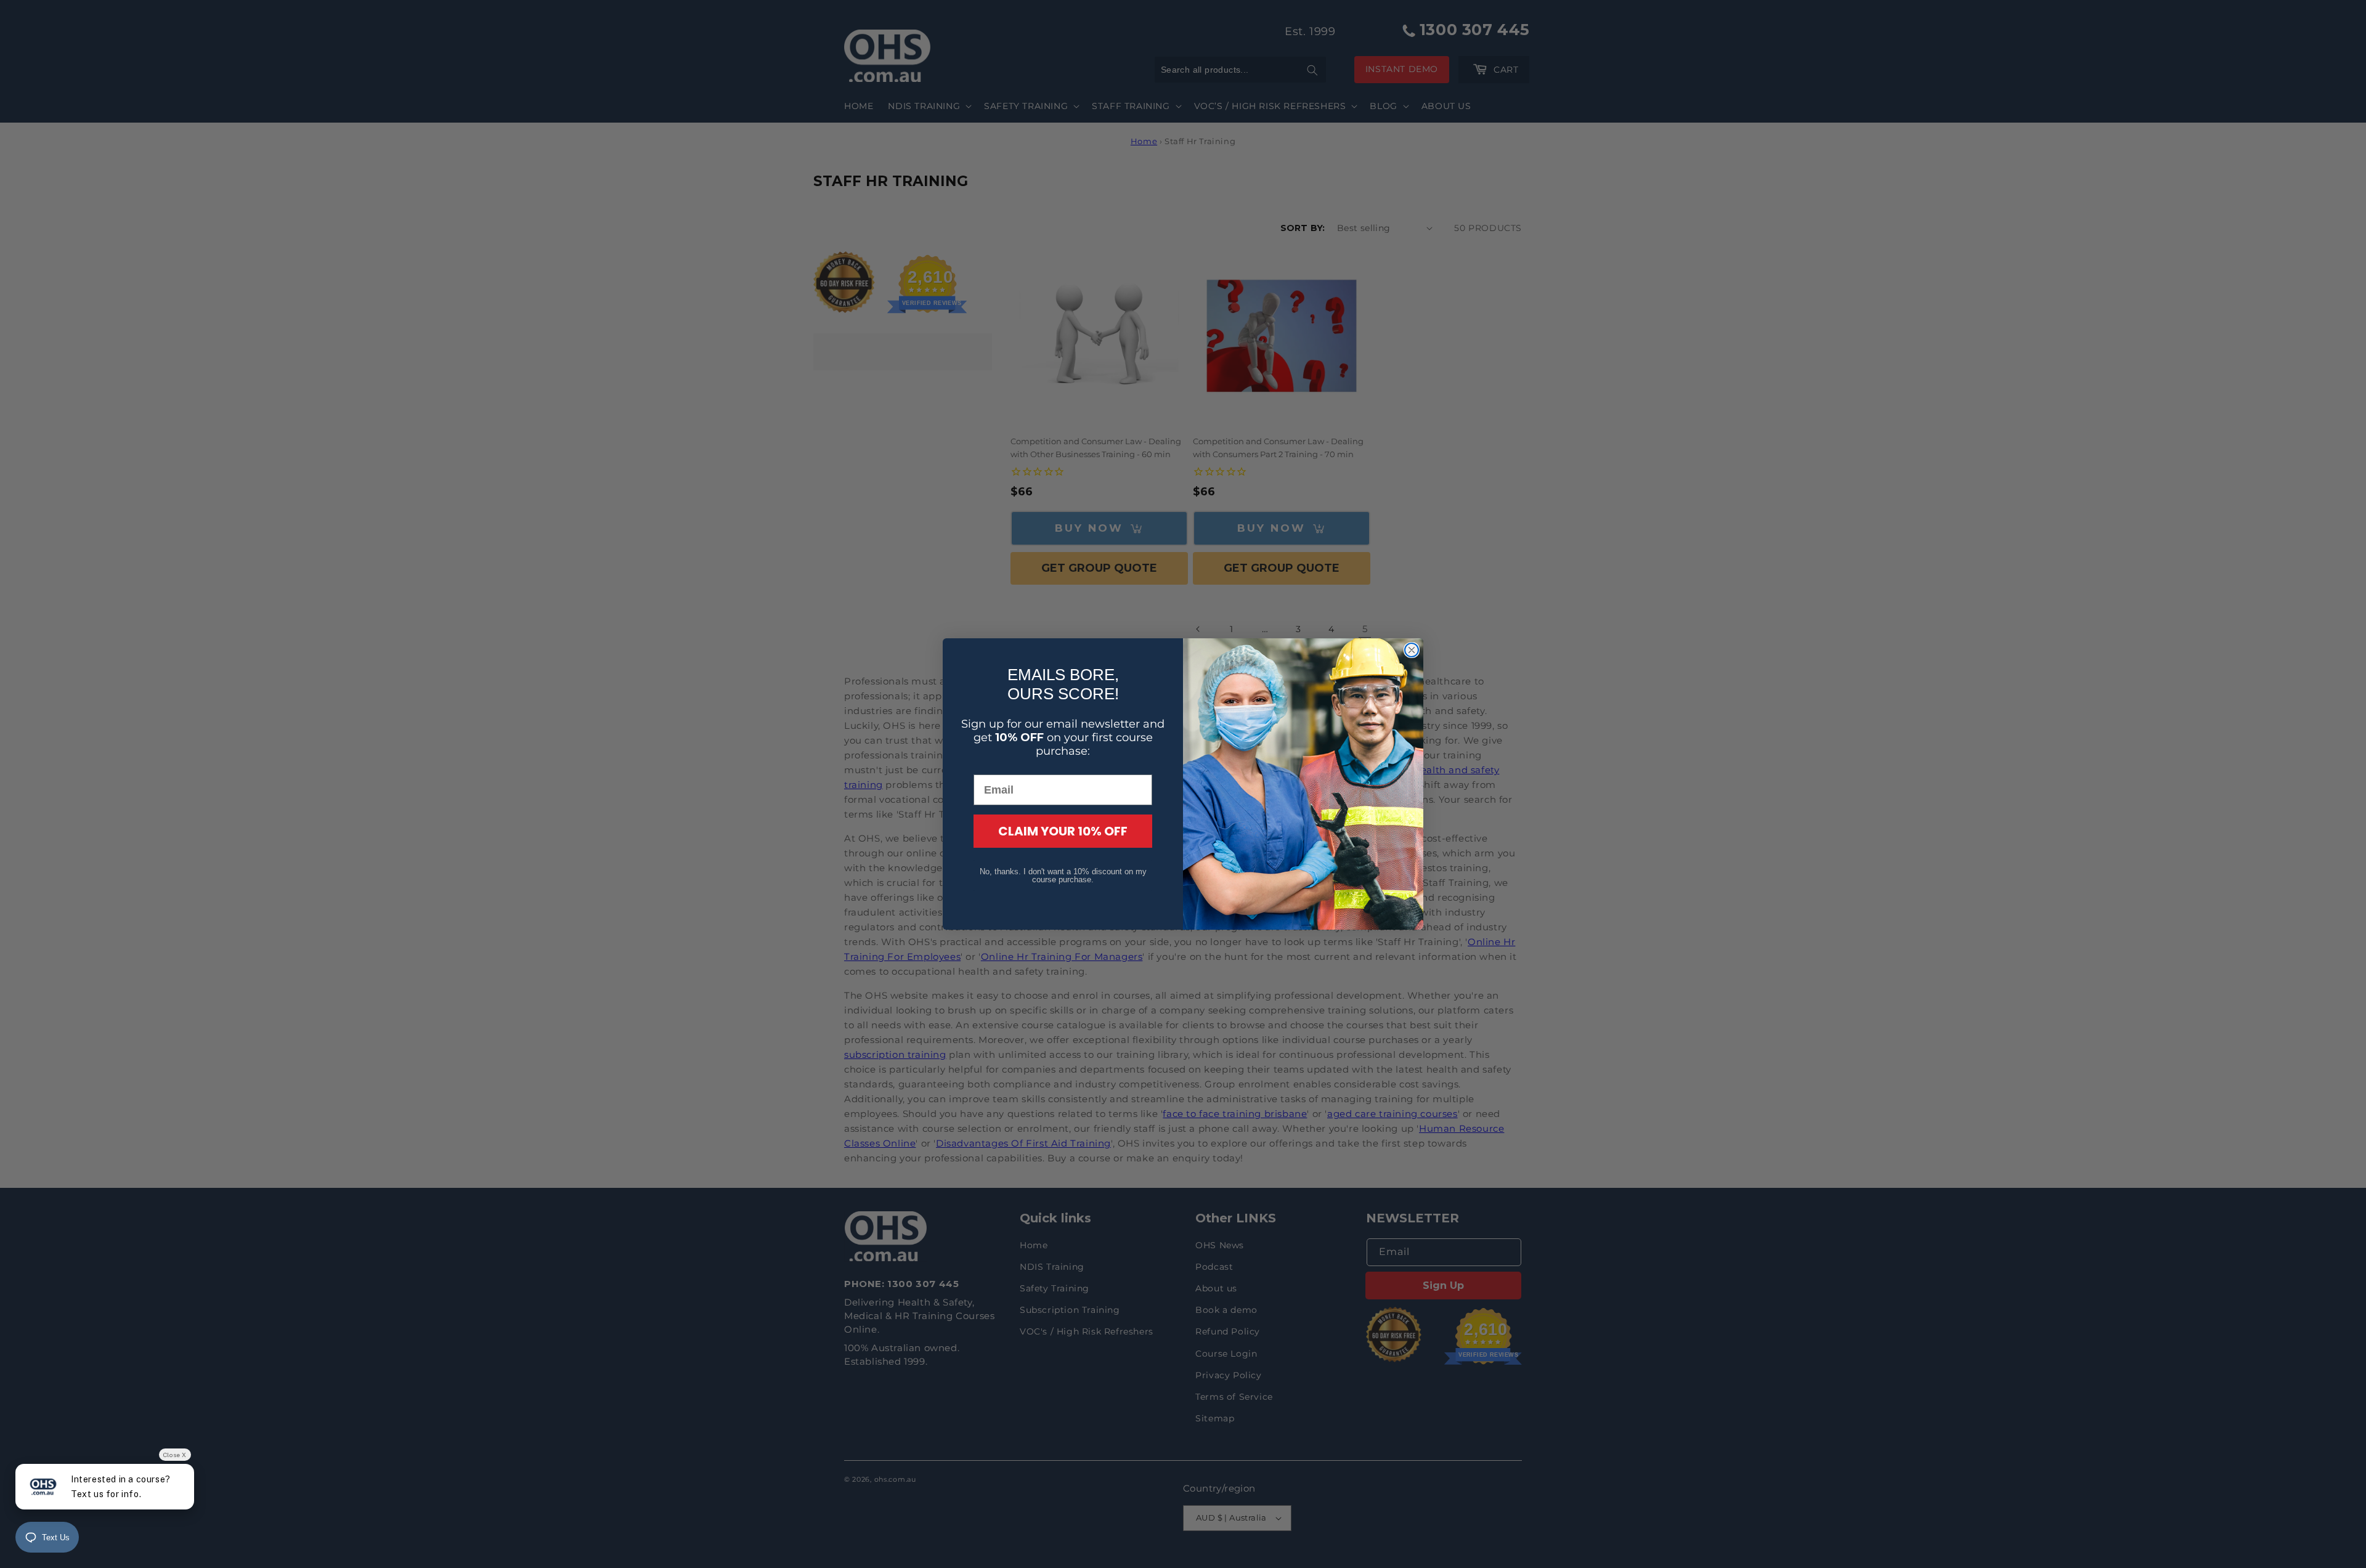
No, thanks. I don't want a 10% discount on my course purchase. (1063, 875)
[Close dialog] (1412, 650)
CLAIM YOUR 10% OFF (1063, 831)
